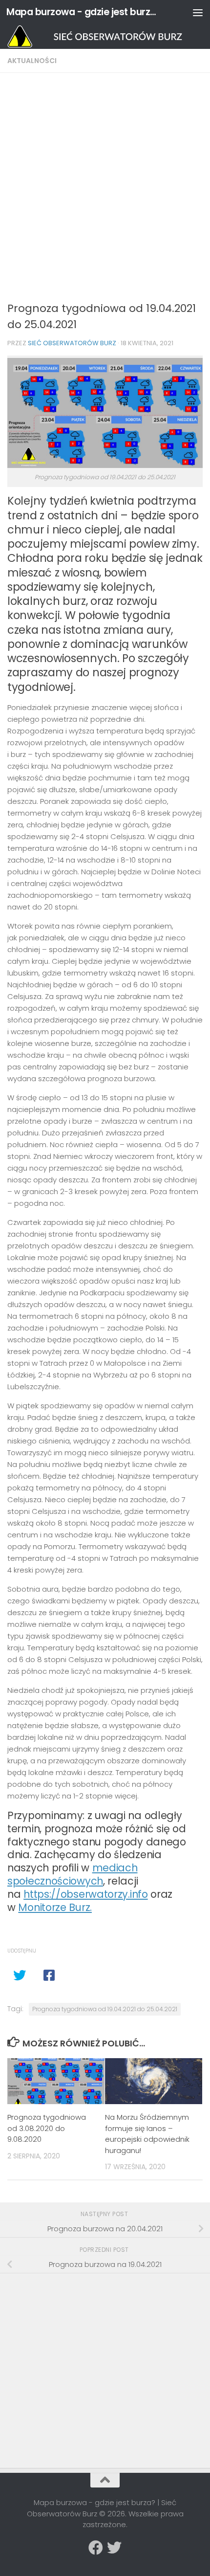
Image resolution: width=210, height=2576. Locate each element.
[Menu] (198, 12)
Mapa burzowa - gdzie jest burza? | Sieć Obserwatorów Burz (82, 12)
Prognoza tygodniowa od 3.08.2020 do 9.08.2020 (47, 2128)
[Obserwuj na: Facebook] (96, 2548)
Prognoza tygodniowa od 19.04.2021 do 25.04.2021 (105, 2009)
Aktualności (32, 61)
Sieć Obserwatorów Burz (72, 343)
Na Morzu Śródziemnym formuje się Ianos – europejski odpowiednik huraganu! (147, 2134)
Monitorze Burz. (55, 1907)
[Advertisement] (105, 190)
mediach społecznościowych (73, 1874)
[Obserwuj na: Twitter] (114, 2548)
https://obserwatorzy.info (86, 1894)
